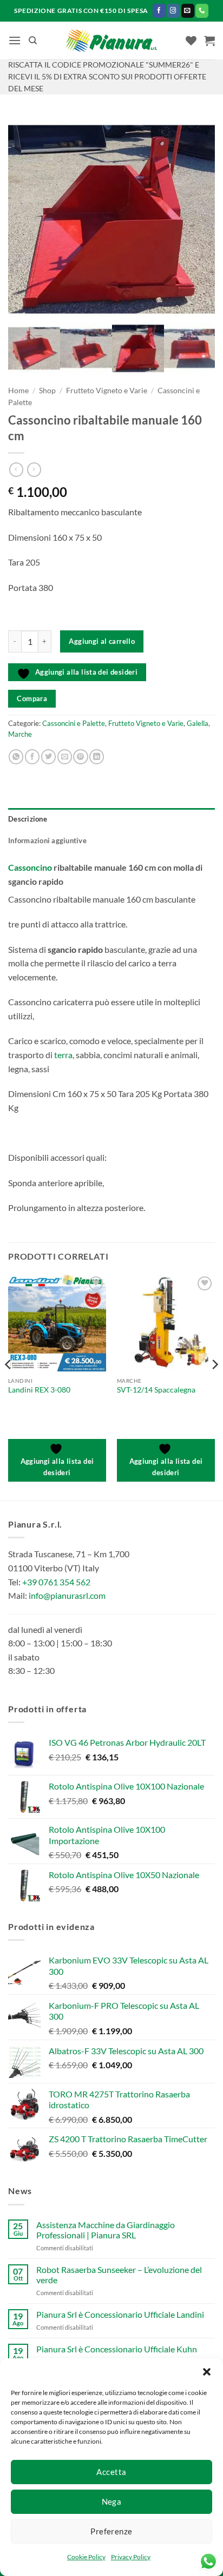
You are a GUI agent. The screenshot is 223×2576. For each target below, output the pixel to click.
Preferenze (111, 2531)
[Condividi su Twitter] (48, 757)
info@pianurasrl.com (67, 1595)
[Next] (214, 1386)
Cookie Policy (86, 2557)
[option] (111, 219)
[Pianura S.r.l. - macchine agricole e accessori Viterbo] (112, 41)
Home (18, 391)
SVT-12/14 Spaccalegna (156, 1390)
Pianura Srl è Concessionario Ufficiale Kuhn (117, 2349)
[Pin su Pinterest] (80, 757)
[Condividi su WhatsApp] (16, 757)
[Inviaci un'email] (188, 11)
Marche (20, 734)
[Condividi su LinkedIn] (97, 757)
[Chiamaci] (202, 11)
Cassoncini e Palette (74, 723)
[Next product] (16, 469)
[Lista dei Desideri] (191, 41)
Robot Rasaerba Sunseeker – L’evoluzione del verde (119, 2275)
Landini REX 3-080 (39, 1390)
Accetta (111, 2472)
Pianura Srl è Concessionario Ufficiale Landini (120, 2314)
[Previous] (9, 1386)
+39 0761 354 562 (56, 1582)
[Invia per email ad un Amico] (65, 757)
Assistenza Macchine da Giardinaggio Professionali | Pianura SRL (106, 2230)
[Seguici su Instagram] (173, 11)
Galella (198, 723)
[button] (207, 2372)
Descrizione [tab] (28, 819)
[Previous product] (34, 469)
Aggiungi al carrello (102, 641)
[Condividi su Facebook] (32, 757)
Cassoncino (30, 867)
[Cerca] (33, 41)
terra (63, 1055)
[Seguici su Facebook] (159, 11)
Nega (112, 2501)
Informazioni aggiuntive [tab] (47, 840)
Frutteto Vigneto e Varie (107, 391)
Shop (47, 391)
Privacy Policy (131, 2557)
